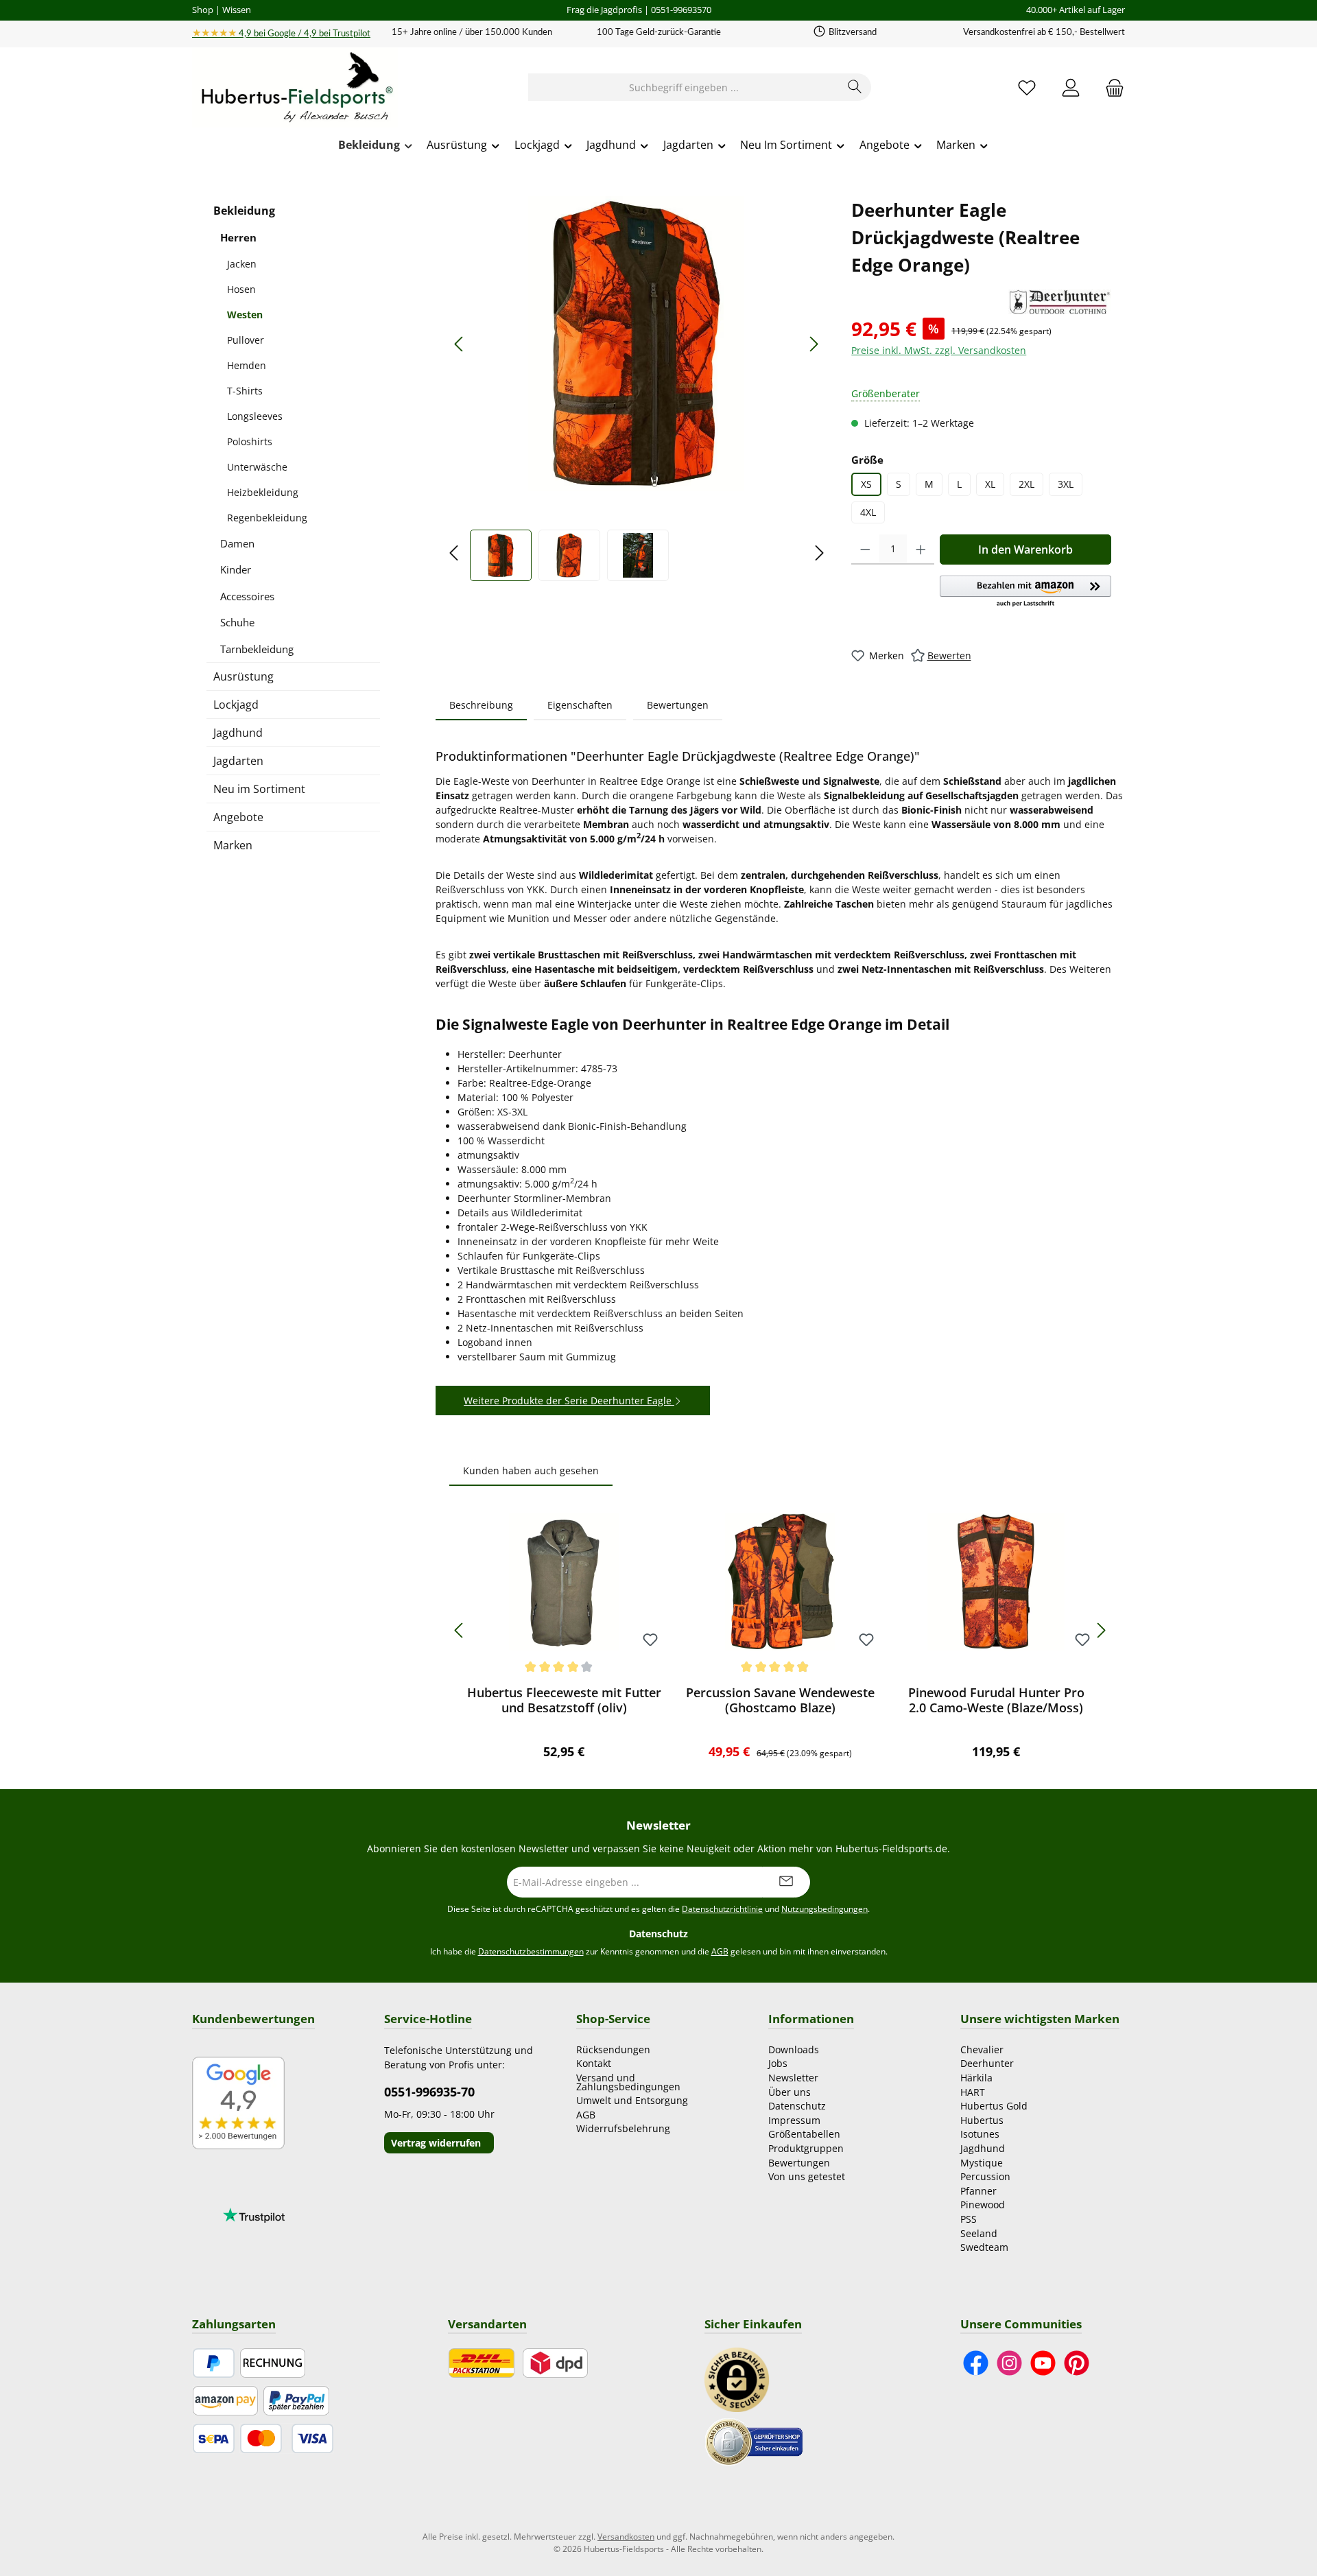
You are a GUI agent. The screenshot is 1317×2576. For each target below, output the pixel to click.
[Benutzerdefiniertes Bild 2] (754, 2441)
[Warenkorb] (1111, 87)
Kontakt (594, 2063)
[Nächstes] (814, 344)
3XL (1066, 484)
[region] (637, 389)
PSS (969, 2219)
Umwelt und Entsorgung (632, 2100)
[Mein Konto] (1071, 87)
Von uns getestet (807, 2176)
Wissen (237, 10)
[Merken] (650, 1641)
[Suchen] (855, 87)
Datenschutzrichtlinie (722, 1909)
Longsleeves (255, 416)
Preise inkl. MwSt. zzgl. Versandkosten (939, 350)
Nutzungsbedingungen (824, 1909)
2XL (1027, 484)
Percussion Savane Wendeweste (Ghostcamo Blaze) (780, 1700)
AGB (720, 1951)
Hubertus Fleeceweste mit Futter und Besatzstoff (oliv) (564, 1700)
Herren (238, 237)
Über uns (790, 2092)
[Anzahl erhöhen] (921, 550)
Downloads (794, 2049)
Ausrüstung (244, 676)
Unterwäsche (257, 467)
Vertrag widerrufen (436, 2143)
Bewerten (949, 655)
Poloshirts (250, 441)
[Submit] (786, 1882)
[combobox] (684, 87)
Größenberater (886, 393)
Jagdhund (238, 733)
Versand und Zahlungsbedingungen (628, 2082)
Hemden (247, 365)
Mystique (982, 2163)
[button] (1025, 592)
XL (990, 484)
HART (973, 2092)
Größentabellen (804, 2134)
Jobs (778, 2063)
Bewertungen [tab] (678, 705)
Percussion (985, 2176)
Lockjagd (236, 705)
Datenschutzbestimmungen (531, 1951)
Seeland (979, 2233)
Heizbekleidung (263, 492)
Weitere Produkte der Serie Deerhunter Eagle (569, 1401)
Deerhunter (987, 2063)
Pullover (246, 340)
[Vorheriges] (460, 344)
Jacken (242, 264)
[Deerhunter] (1060, 302)
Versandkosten (626, 2537)
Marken (233, 845)
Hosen (241, 289)
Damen (237, 543)
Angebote (238, 817)
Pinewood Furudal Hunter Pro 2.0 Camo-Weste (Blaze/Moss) (996, 1700)
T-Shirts (245, 391)
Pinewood (983, 2205)
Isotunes (980, 2134)
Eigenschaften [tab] (580, 705)
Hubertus (982, 2120)
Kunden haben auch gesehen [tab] (531, 1470)
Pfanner (978, 2191)
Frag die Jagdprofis (604, 10)
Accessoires (247, 596)
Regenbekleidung (267, 518)
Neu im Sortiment (259, 789)
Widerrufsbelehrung (623, 2128)
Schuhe (237, 622)
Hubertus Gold (994, 2106)
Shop (203, 10)
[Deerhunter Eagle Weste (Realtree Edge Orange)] (637, 344)
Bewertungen (799, 2163)
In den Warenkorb (1025, 550)
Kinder (236, 569)
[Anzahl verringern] (865, 550)
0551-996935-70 (429, 2092)
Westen (245, 315)
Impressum (794, 2120)
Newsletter (793, 2078)
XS (866, 484)
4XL (868, 512)
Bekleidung (244, 211)
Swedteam (984, 2247)
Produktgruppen (806, 2148)
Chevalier (982, 2049)
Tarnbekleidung (257, 649)
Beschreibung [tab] (481, 705)
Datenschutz (797, 2106)
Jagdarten (238, 761)
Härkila (976, 2078)
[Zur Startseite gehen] (295, 88)
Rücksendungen (613, 2049)
